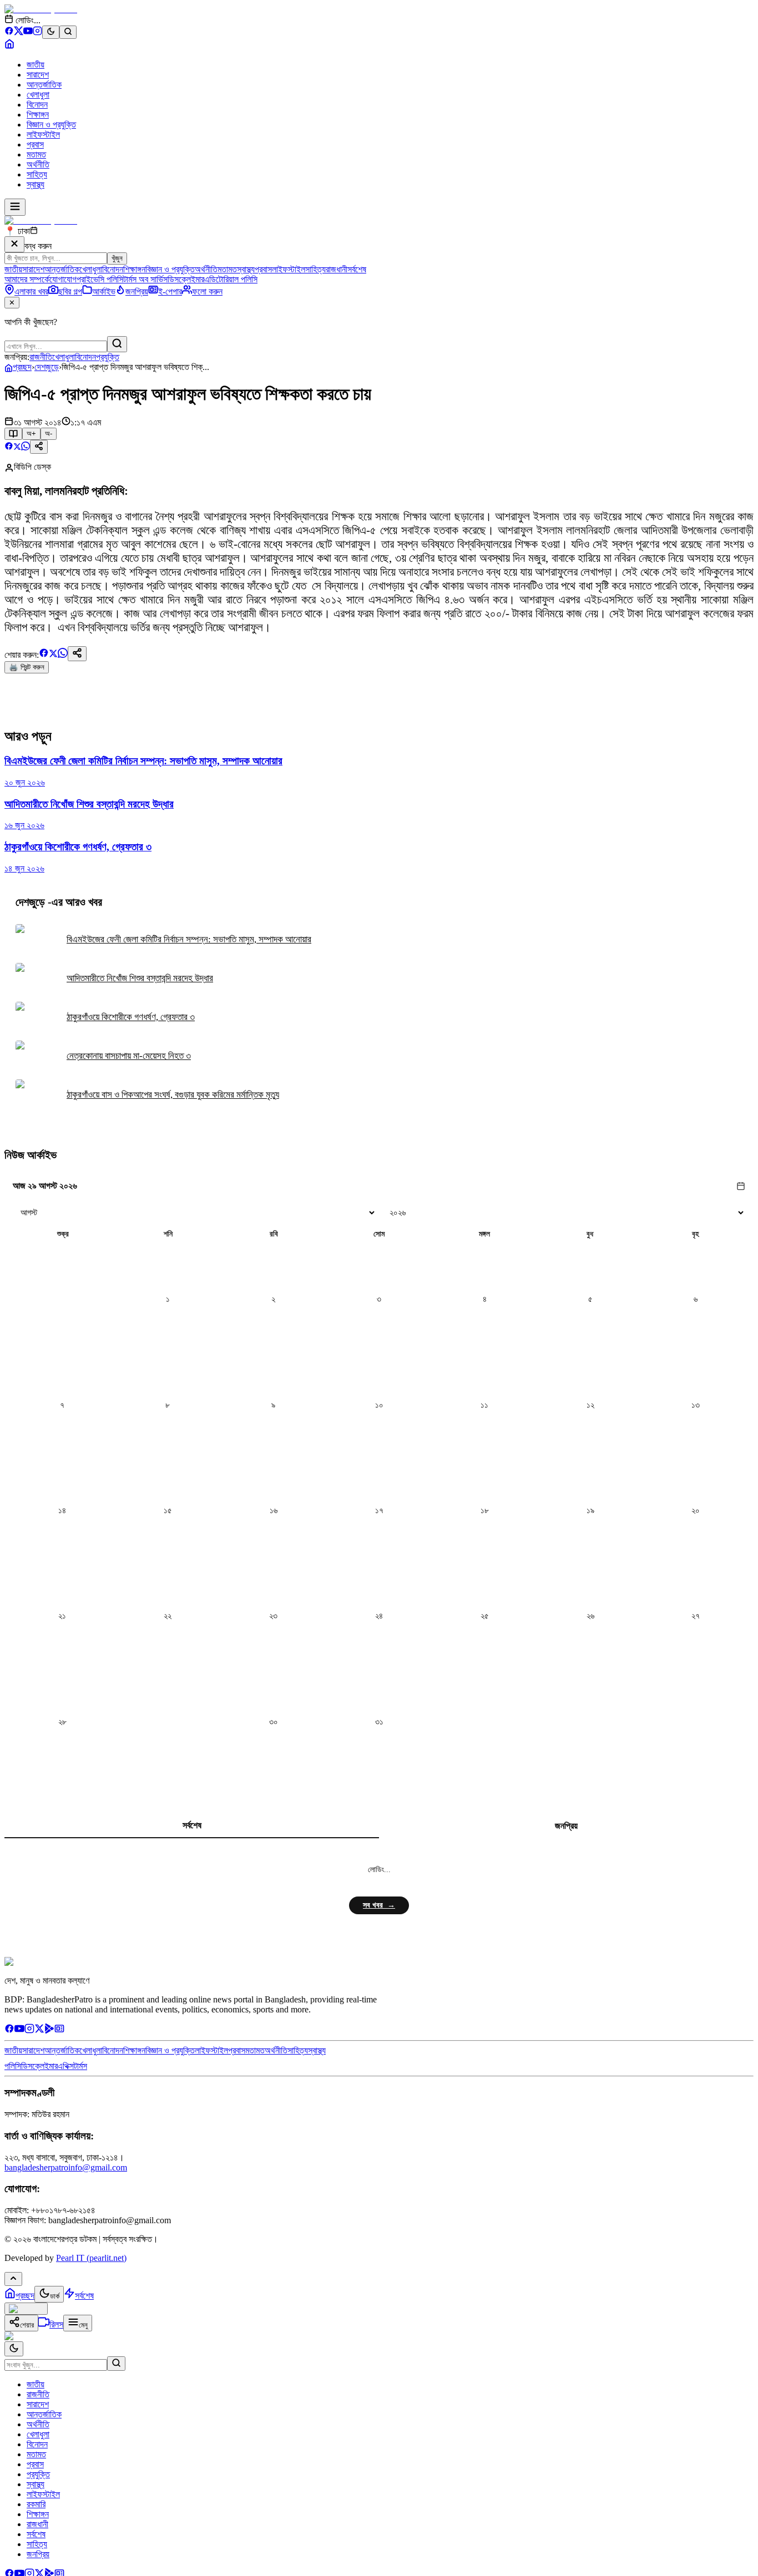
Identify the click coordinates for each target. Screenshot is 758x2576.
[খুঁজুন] (117, 344)
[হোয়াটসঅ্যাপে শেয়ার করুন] (26, 447)
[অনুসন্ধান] (116, 2364)
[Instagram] (37, 32)
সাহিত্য (37, 174)
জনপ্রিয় (566, 1826)
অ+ (31, 433)
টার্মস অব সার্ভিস (145, 279)
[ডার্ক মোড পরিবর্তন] (14, 2349)
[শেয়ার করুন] (39, 447)
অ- (49, 433)
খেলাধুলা (38, 95)
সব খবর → (379, 1905)
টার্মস (80, 2066)
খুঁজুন (117, 258)
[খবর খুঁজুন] (68, 32)
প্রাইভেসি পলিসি (100, 279)
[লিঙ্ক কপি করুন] (77, 654)
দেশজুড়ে (47, 367)
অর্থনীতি (38, 164)
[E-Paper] (59, 2030)
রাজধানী (337, 269)
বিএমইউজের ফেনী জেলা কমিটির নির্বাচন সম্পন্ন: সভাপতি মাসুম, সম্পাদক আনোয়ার (189, 939)
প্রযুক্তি (108, 357)
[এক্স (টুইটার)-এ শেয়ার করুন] (17, 447)
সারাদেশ (38, 75)
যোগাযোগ (63, 279)
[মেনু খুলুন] (15, 207)
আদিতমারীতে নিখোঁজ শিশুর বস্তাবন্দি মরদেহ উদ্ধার (140, 978)
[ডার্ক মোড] (51, 32)
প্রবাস (35, 144)
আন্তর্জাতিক (44, 85)
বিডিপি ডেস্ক (32, 467)
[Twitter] (39, 2030)
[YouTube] (28, 32)
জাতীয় (36, 65)
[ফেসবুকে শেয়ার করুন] (9, 447)
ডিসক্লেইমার (186, 279)
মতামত (36, 154)
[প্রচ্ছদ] (9, 46)
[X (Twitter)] (19, 32)
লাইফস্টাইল (43, 135)
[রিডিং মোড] (13, 434)
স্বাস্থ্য (36, 184)
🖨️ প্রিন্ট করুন (27, 667)
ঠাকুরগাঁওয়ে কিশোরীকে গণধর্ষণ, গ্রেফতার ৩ (131, 1017)
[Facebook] (9, 32)
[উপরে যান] (13, 2279)
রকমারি (36, 2504)
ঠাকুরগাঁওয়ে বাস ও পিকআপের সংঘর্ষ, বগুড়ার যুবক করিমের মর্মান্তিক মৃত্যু (173, 1095)
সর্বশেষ (357, 269)
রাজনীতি (41, 357)
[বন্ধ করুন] (14, 244)
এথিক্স (66, 2066)
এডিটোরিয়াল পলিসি (231, 279)
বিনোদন (37, 105)
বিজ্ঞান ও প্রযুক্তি (51, 125)
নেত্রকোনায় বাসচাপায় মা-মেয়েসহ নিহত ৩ (129, 1056)
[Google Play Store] (49, 2030)
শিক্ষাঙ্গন (38, 115)
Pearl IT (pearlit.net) (91, 2258)
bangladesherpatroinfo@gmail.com (66, 2167)
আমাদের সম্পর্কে (27, 279)
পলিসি (13, 2066)
